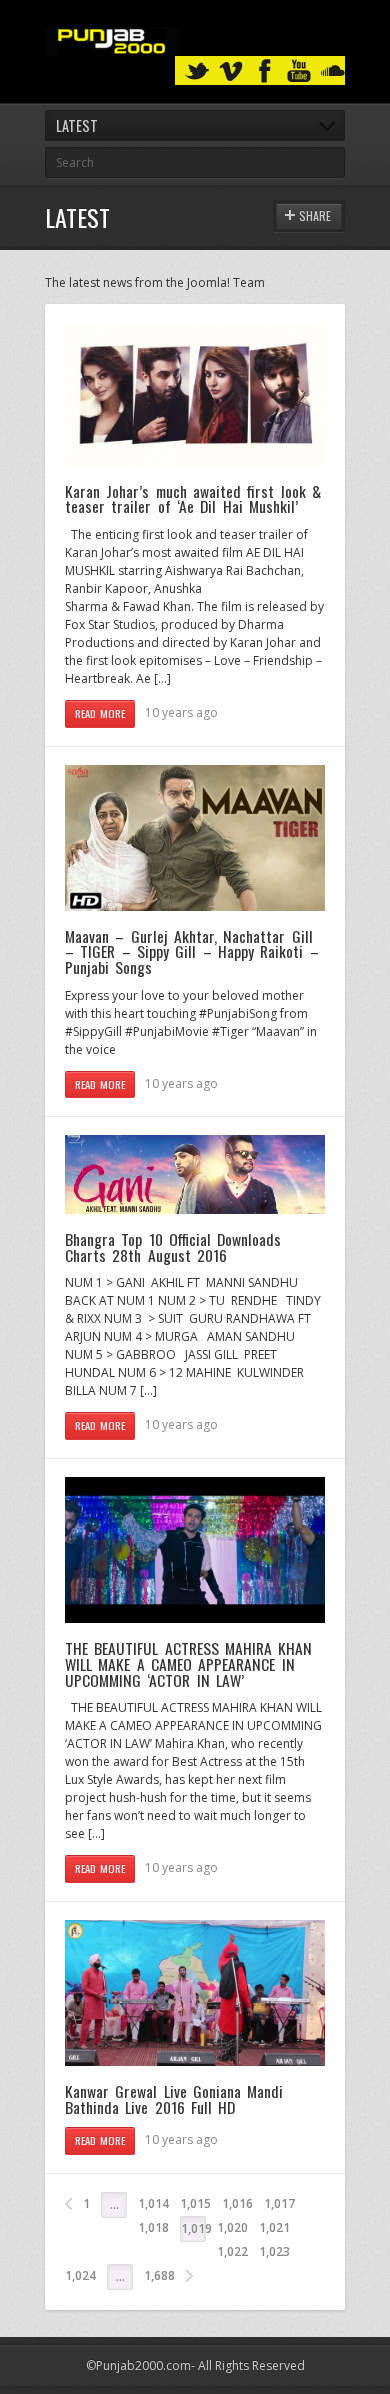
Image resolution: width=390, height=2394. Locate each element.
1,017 (279, 2203)
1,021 (274, 2227)
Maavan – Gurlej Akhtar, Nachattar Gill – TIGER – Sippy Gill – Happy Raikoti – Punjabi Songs (192, 951)
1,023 (274, 2251)
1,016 (237, 2203)
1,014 (153, 2203)
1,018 (153, 2227)
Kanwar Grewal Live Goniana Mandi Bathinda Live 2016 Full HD (174, 2099)
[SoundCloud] (333, 71)
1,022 (232, 2251)
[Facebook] (265, 71)
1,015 (195, 2203)
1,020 (232, 2227)
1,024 (80, 2275)
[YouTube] (299, 71)
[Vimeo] (231, 71)
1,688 (159, 2275)
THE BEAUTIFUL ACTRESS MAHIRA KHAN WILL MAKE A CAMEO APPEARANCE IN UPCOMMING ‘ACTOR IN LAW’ (188, 1663)
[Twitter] (197, 71)
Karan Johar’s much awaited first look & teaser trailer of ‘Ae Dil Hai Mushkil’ (193, 499)
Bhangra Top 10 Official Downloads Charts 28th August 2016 (173, 1247)
